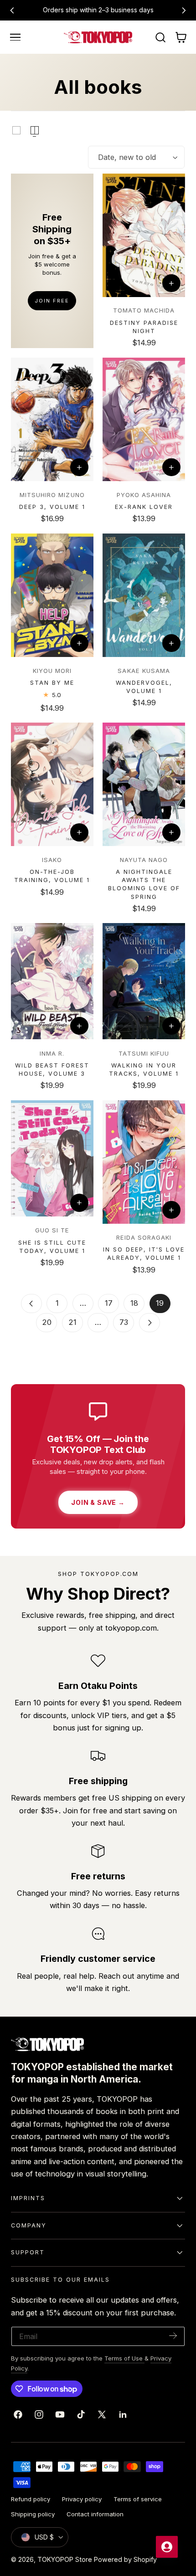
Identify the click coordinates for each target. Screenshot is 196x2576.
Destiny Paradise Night (144, 327)
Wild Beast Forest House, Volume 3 (52, 1070)
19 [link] (160, 1303)
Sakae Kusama (144, 671)
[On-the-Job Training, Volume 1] (52, 784)
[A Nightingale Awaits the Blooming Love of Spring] (144, 784)
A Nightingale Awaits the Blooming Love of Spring (144, 884)
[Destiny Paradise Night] (144, 235)
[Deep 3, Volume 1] (52, 419)
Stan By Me (52, 683)
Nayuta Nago (144, 860)
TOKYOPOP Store (65, 2559)
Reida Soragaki (144, 1237)
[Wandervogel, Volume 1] (144, 595)
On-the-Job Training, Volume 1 (52, 876)
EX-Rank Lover (144, 507)
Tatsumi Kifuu (144, 1053)
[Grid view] (16, 130)
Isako (52, 860)
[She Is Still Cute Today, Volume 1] (52, 1158)
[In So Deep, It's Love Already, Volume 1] (144, 1162)
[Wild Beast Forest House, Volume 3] (52, 981)
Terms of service (138, 2499)
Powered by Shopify (125, 2559)
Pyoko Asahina (144, 495)
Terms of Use (124, 2358)
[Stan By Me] (52, 595)
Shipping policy (33, 2514)
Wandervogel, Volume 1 (144, 687)
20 (47, 1322)
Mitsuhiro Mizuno (52, 495)
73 (124, 1322)
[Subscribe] (173, 2336)
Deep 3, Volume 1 (52, 507)
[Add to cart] (171, 283)
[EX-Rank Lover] (144, 419)
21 (72, 1322)
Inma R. (52, 1053)
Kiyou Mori (52, 671)
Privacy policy (82, 2499)
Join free (52, 301)
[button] (15, 37)
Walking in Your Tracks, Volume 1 (144, 1070)
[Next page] (150, 1323)
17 (109, 1303)
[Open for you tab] (167, 2547)
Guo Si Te (52, 1230)
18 (134, 1303)
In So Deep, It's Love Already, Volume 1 (144, 1254)
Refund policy (31, 2499)
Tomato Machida (144, 310)
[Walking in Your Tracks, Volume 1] (144, 981)
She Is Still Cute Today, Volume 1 (52, 1247)
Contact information (95, 2514)
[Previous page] (31, 1303)
